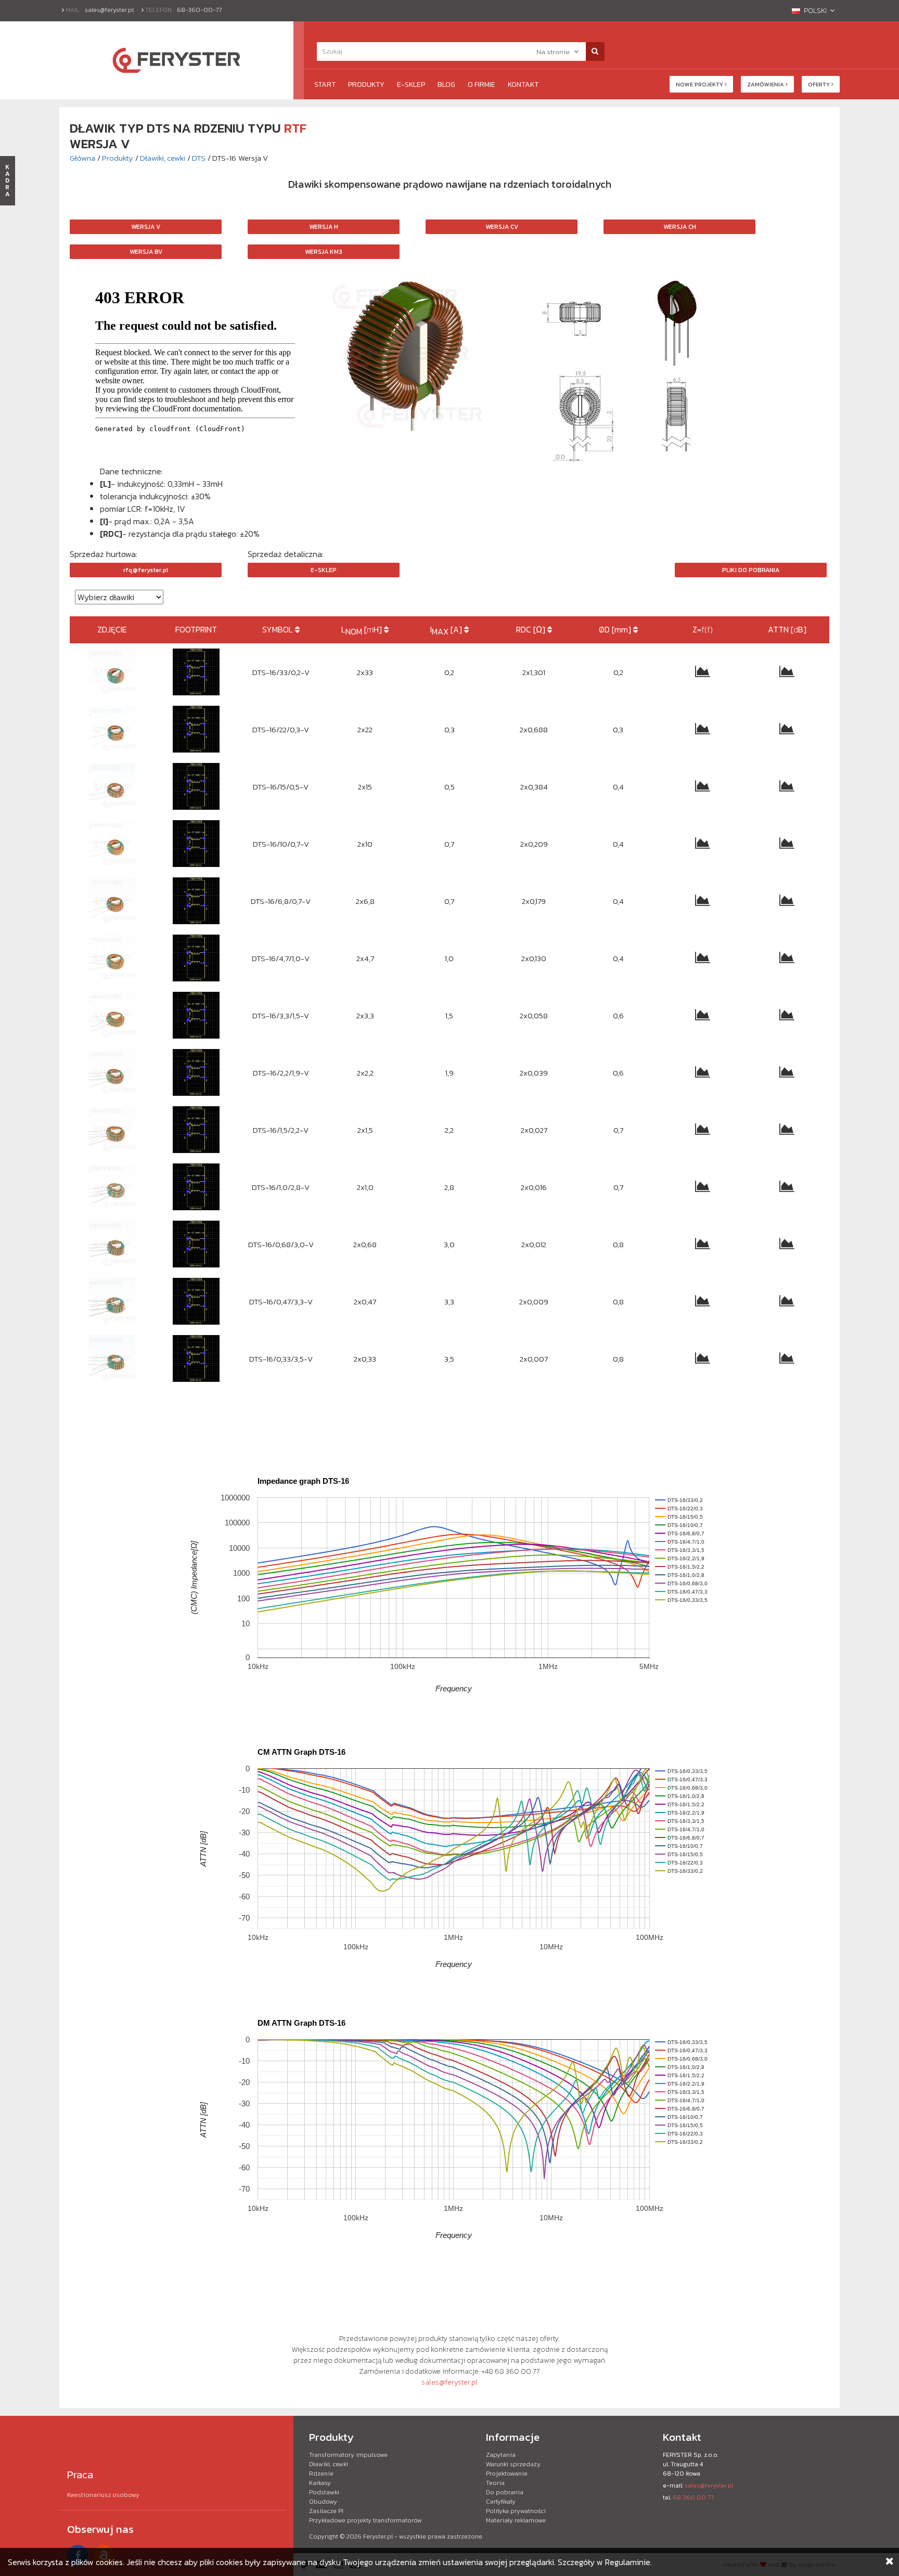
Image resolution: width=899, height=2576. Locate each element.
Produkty (366, 85)
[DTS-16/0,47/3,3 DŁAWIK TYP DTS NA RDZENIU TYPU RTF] (112, 1301)
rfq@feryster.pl (146, 570)
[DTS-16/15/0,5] (196, 786)
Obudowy (323, 2502)
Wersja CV (502, 227)
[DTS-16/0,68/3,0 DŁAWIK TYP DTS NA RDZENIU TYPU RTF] (112, 1244)
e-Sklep (411, 85)
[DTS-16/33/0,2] (196, 672)
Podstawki (324, 2492)
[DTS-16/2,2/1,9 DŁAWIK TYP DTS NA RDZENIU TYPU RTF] (112, 1072)
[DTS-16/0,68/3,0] (196, 1244)
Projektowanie (507, 2474)
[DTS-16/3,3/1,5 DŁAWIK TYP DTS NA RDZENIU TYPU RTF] (112, 1015)
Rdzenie (321, 2474)
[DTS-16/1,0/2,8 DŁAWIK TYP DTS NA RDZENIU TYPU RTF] (112, 1187)
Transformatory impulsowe (348, 2455)
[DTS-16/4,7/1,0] (196, 958)
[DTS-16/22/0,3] (196, 729)
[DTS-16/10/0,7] (196, 844)
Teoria (495, 2483)
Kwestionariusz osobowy (103, 2495)
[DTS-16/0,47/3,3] (196, 1301)
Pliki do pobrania (751, 570)
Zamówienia (766, 84)
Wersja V (146, 227)
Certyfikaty (501, 2502)
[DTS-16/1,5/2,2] (196, 1130)
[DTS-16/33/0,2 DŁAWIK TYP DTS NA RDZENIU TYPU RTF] (112, 672)
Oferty (820, 84)
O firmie (481, 85)
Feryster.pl (378, 2536)
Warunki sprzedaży (513, 2464)
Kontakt (523, 85)
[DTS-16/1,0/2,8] (196, 1187)
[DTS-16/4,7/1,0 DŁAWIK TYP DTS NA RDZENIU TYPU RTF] (112, 958)
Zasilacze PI (326, 2511)
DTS (199, 158)
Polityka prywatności (516, 2511)
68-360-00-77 (200, 10)
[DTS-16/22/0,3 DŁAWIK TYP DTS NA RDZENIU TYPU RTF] (112, 729)
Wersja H (324, 227)
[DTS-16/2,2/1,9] (196, 1072)
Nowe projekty (700, 84)
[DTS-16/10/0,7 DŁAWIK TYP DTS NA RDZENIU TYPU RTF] (112, 844)
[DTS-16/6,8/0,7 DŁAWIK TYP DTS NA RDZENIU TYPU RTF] (112, 901)
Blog (446, 85)
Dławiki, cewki (163, 158)
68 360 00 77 (693, 2497)
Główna (82, 158)
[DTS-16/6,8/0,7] (196, 901)
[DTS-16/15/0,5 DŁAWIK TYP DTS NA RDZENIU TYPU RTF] (112, 786)
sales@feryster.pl (109, 10)
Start (325, 85)
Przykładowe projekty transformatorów (365, 2520)
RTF (295, 128)
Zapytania (501, 2455)
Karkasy (320, 2483)
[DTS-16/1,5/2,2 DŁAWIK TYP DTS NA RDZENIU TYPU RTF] (112, 1130)
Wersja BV (146, 252)
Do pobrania (505, 2492)
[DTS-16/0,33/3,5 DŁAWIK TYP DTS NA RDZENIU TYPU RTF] (112, 1358)
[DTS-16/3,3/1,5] (196, 1015)
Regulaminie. (628, 2562)
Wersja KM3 (324, 252)
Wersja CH (680, 227)
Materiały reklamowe (516, 2520)
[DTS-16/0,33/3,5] (196, 1358)
